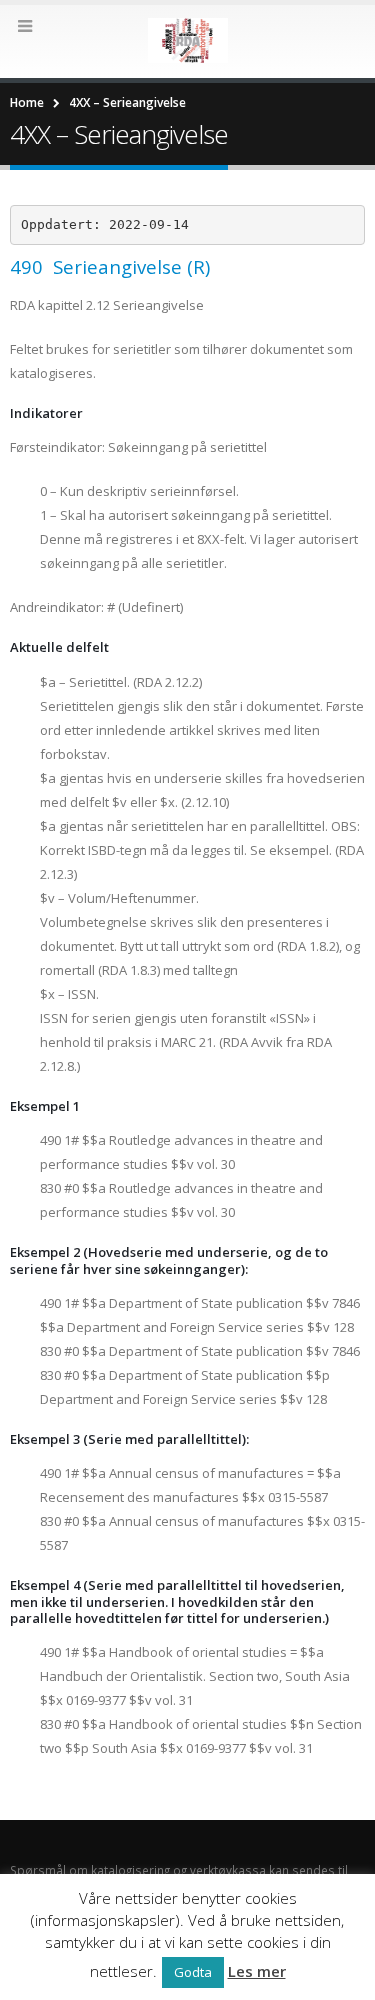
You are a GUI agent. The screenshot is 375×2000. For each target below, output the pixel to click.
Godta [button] (193, 1972)
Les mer (257, 1971)
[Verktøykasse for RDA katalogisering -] (188, 40)
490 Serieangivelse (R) (110, 266)
